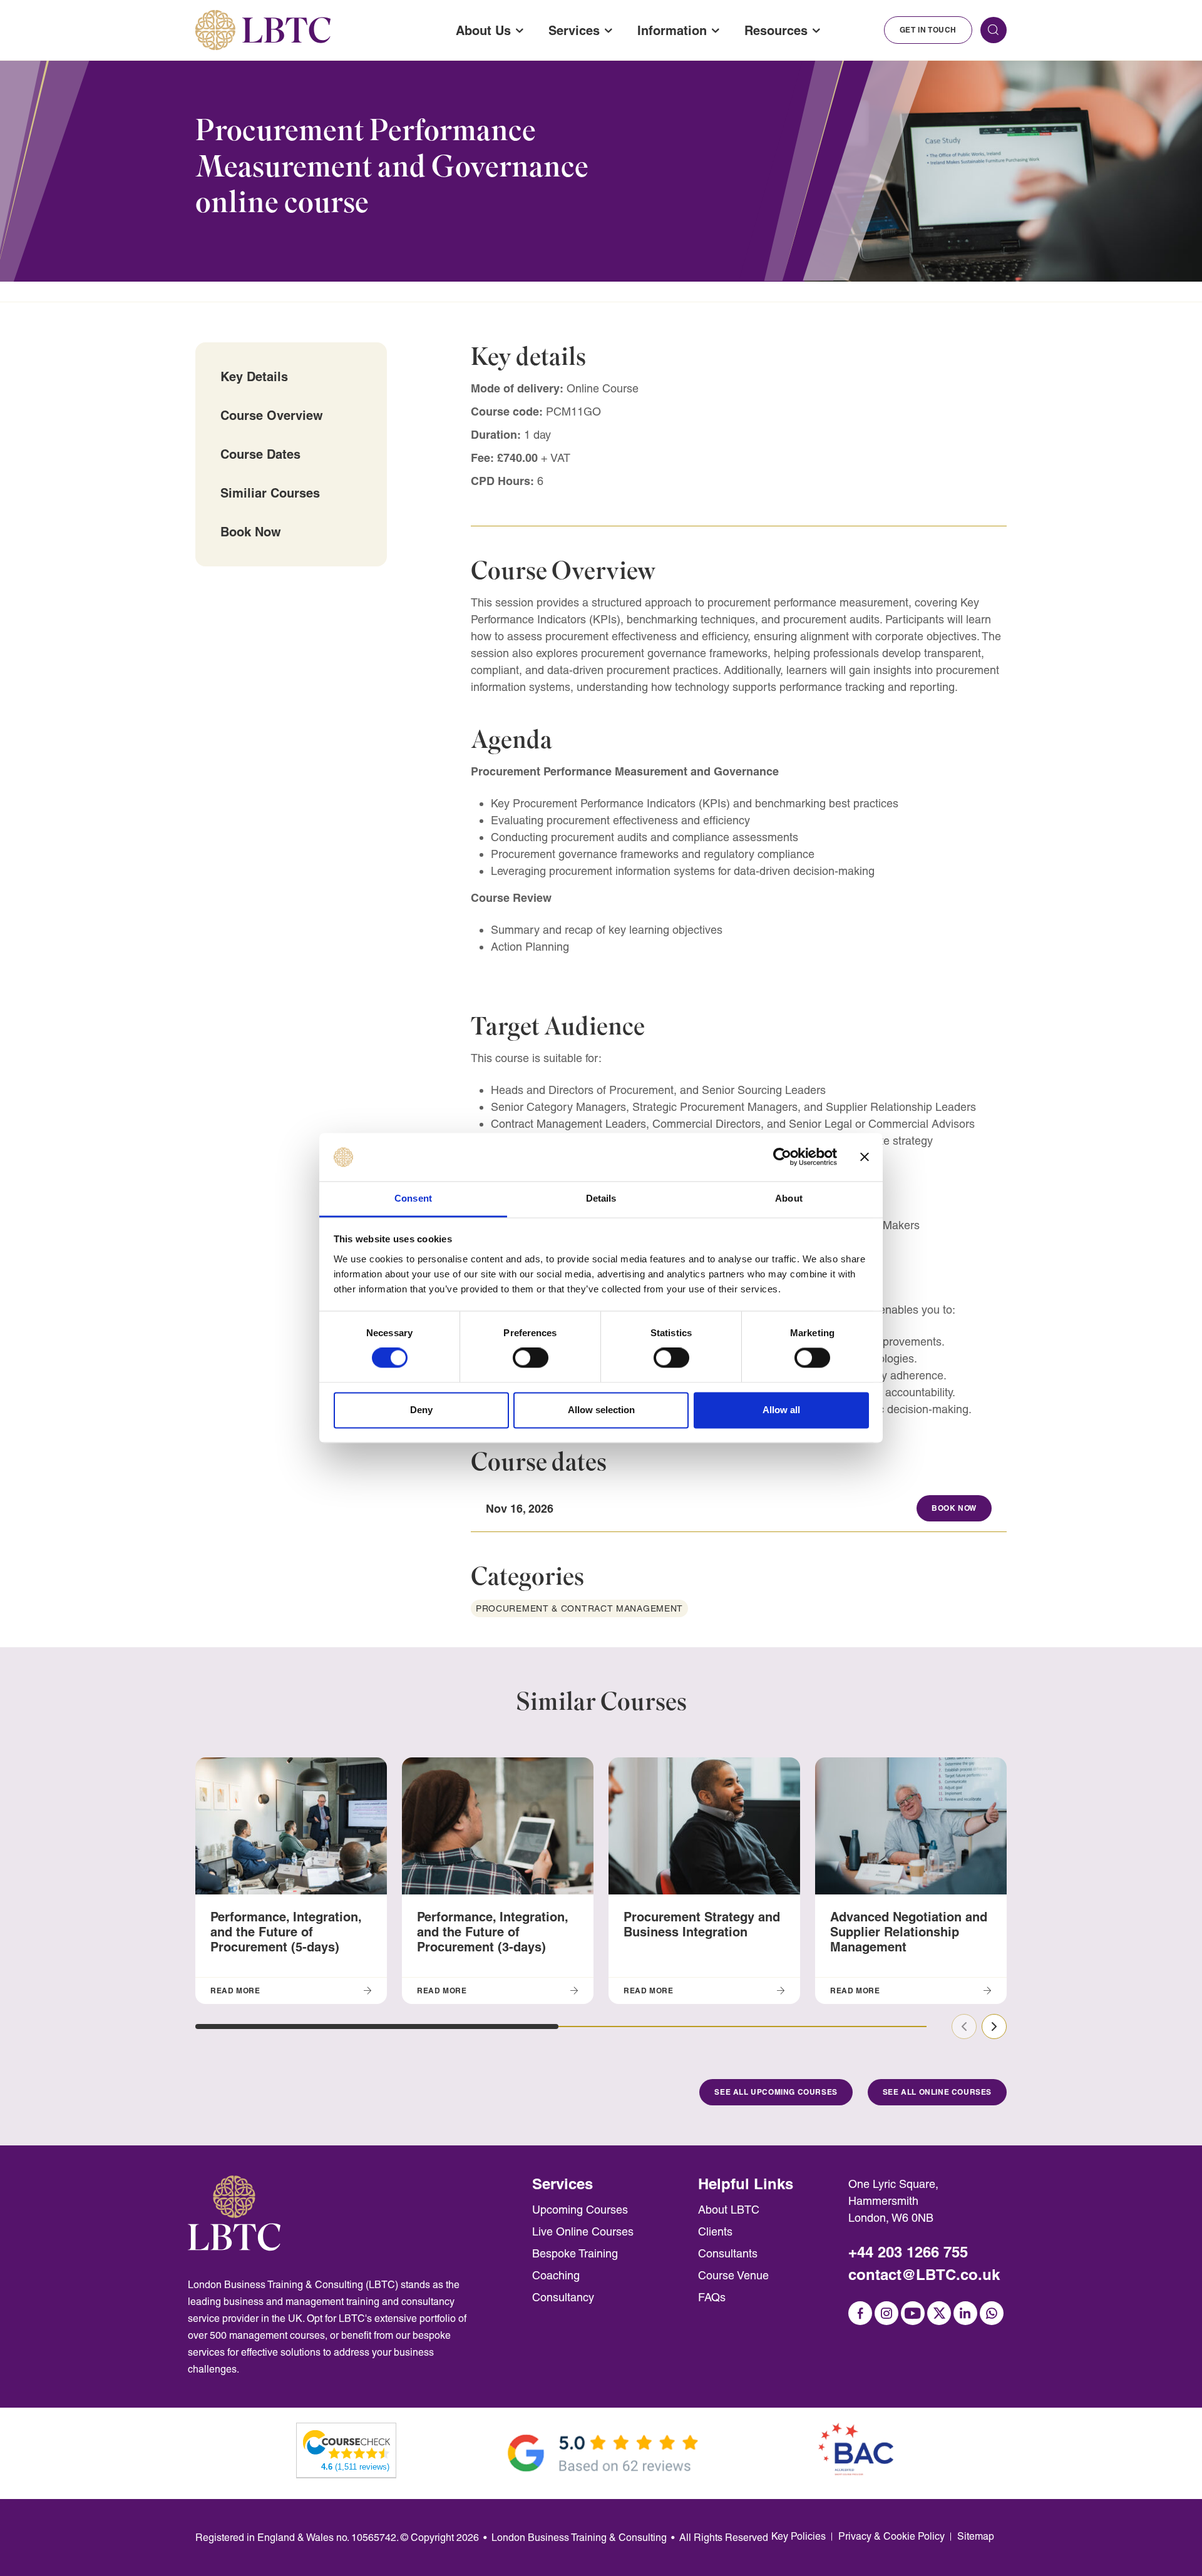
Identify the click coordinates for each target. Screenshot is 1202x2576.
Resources (776, 30)
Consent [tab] (413, 1198)
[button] (377, 2027)
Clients (715, 2231)
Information (672, 30)
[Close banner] (865, 1157)
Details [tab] (601, 1198)
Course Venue (733, 2275)
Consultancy (563, 2297)
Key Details (254, 376)
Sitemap (976, 2536)
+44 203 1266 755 (908, 2252)
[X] (939, 2313)
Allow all (781, 1410)
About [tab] (789, 1198)
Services (574, 30)
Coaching (556, 2275)
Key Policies (799, 2536)
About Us (483, 30)
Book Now (251, 532)
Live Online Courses (583, 2231)
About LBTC (729, 2210)
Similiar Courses (270, 493)
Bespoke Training (575, 2253)
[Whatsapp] (992, 2313)
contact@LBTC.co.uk (924, 2275)
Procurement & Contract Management (579, 1608)
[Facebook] (860, 2313)
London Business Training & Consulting (579, 2538)
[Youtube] (913, 2313)
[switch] (531, 1358)
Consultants (728, 2253)
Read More (235, 1991)
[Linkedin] (965, 2313)
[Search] (994, 30)
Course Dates (260, 454)
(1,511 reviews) (355, 2467)
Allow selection (601, 1410)
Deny (421, 1410)
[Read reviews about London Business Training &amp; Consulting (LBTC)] (347, 2444)
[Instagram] (886, 2313)
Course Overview (272, 415)
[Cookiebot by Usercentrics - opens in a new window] (782, 1157)
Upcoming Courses (580, 2210)
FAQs (712, 2297)
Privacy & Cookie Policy (891, 2536)
